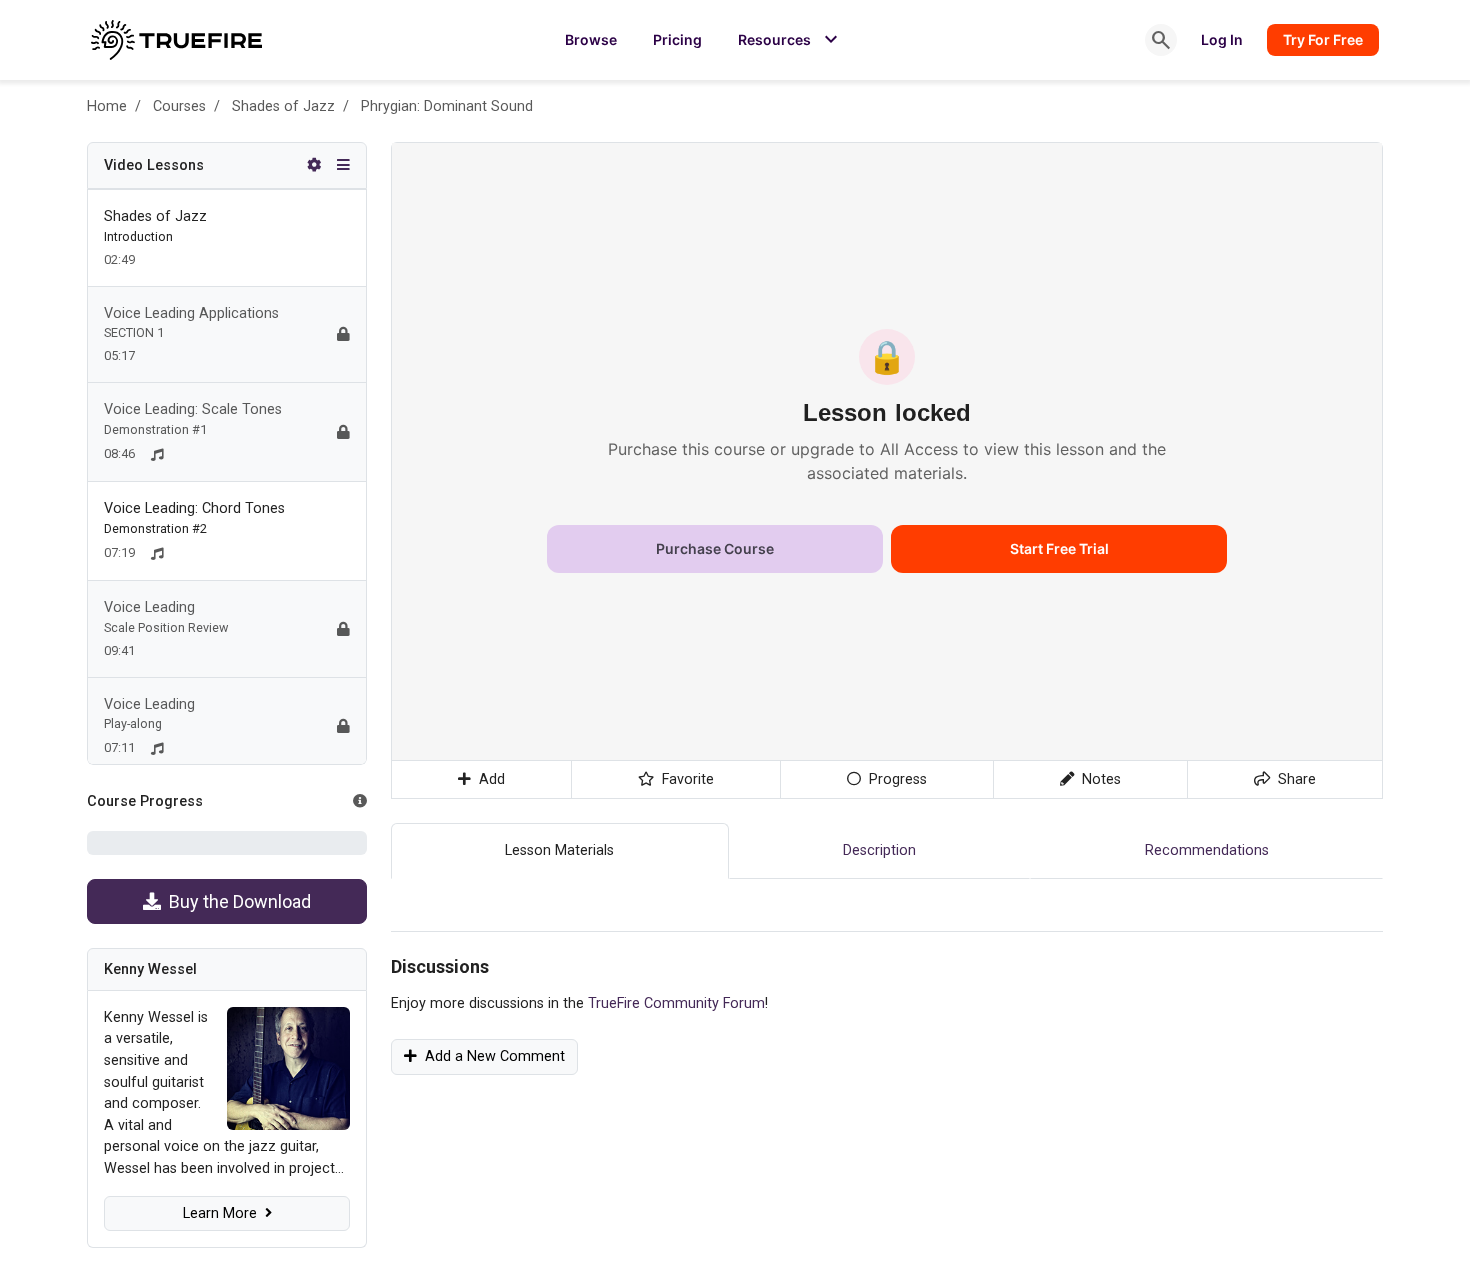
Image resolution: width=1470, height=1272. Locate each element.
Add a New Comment (491, 1056)
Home (107, 106)
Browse (591, 39)
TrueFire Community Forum (676, 1003)
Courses (179, 106)
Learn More (224, 1213)
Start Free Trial (1059, 548)
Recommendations (1207, 850)
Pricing (677, 39)
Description (879, 850)
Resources (790, 40)
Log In (1222, 39)
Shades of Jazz (283, 106)
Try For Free (1323, 39)
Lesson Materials (559, 850)
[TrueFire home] (176, 40)
